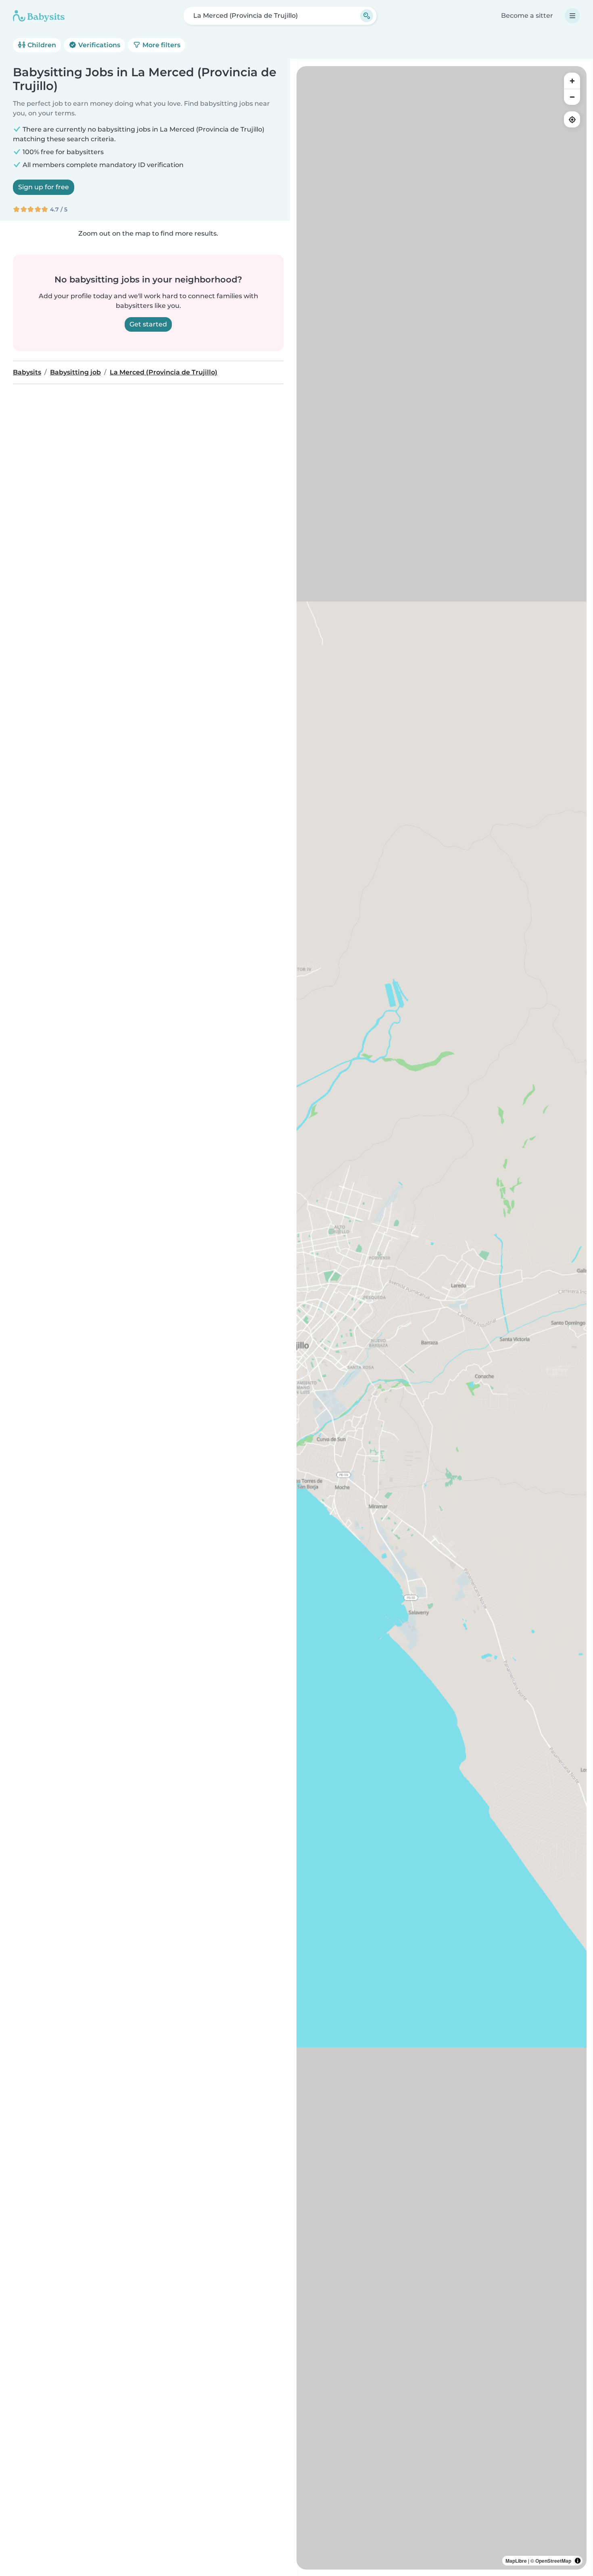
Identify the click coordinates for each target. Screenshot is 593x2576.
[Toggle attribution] (578, 2561)
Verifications (98, 45)
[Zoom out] (572, 97)
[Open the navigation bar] (572, 16)
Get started (148, 324)
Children (41, 45)
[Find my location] (572, 119)
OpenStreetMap (553, 2561)
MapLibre (516, 2561)
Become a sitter (527, 16)
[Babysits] (39, 16)
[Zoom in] (572, 81)
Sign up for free (44, 187)
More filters (161, 45)
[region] (442, 1318)
